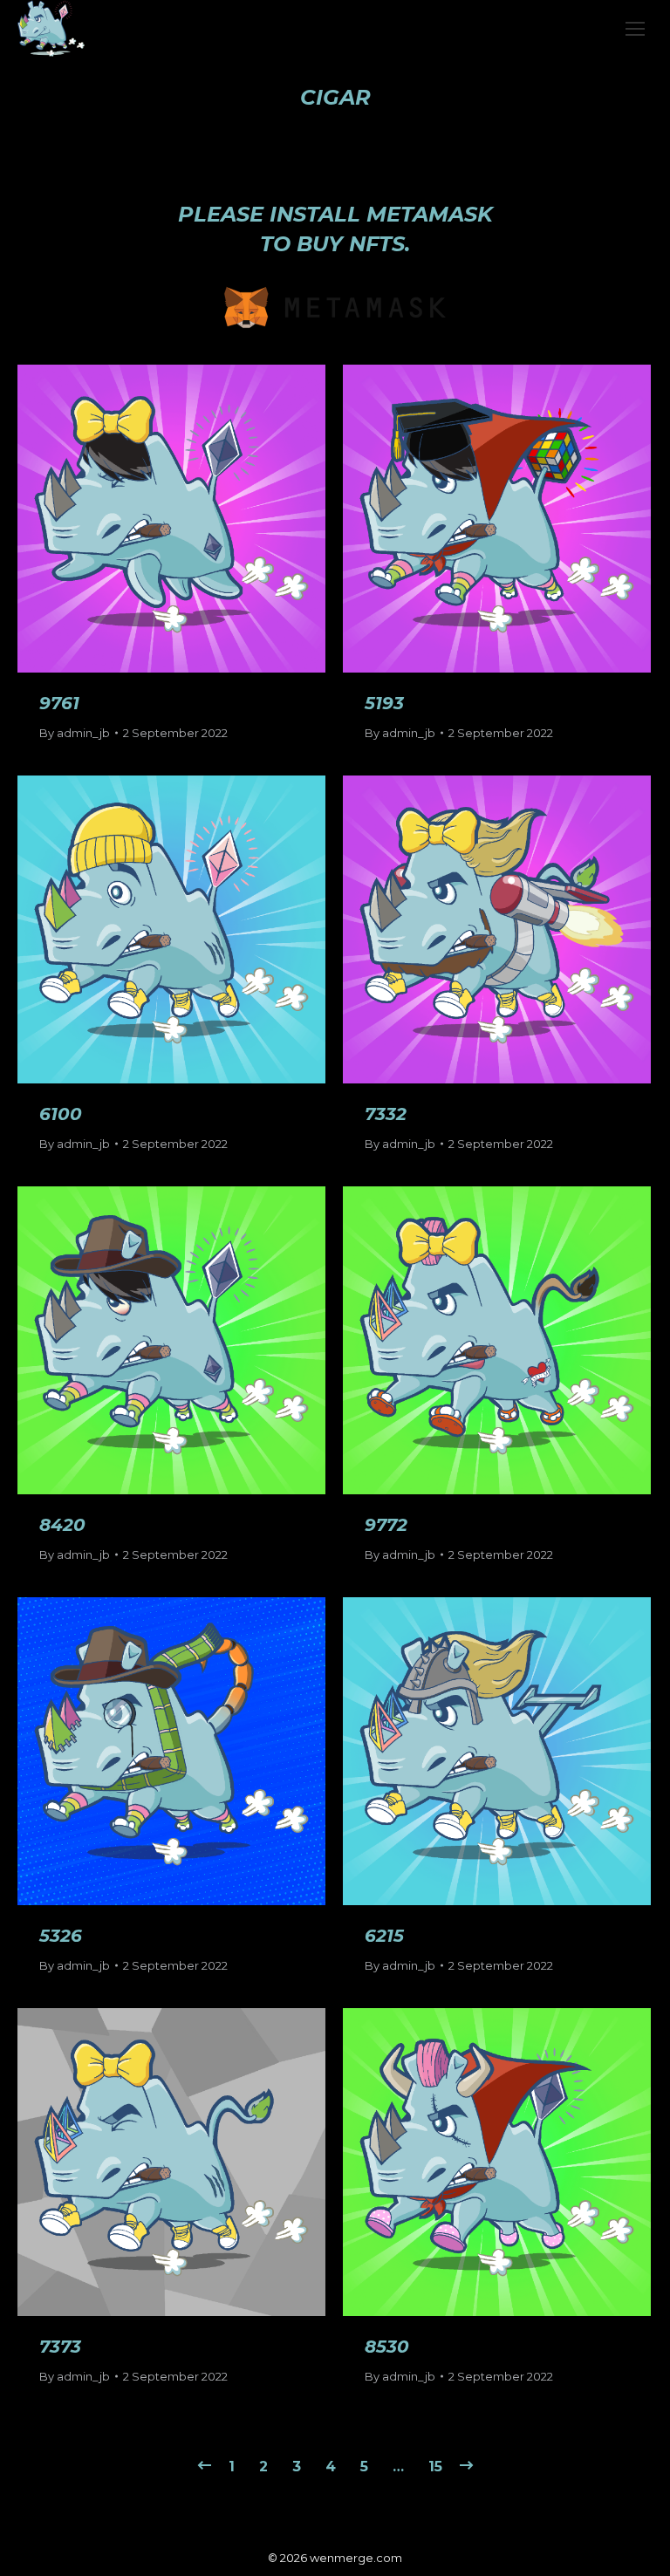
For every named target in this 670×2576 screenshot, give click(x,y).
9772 (386, 1525)
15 (435, 2467)
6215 (384, 1936)
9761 (59, 703)
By (75, 733)
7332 (386, 1114)
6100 (61, 1114)
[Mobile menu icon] (635, 29)
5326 (61, 1936)
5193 (384, 703)
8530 (387, 2347)
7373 (60, 2347)
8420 (62, 1525)
